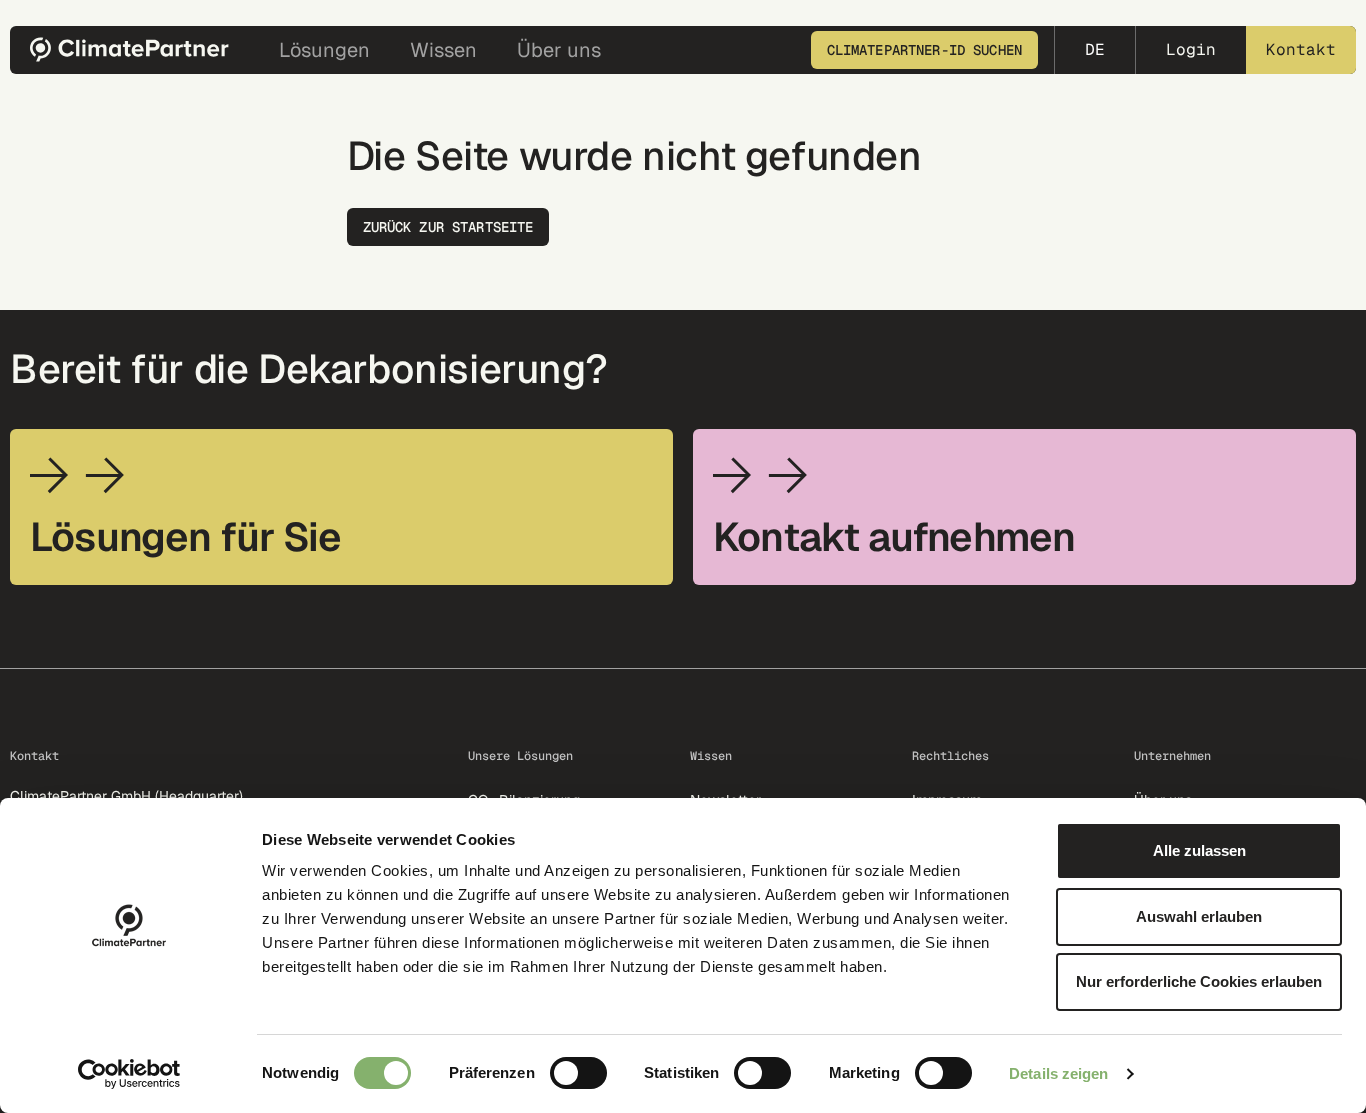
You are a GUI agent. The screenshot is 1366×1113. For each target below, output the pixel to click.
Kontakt (1301, 49)
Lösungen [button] (324, 50)
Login (1191, 49)
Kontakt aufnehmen (894, 537)
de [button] (1095, 49)
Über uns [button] (559, 50)
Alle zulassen (1199, 850)
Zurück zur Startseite (448, 227)
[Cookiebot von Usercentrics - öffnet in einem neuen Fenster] (129, 1074)
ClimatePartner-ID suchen (924, 50)
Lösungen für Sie (185, 537)
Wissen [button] (443, 50)
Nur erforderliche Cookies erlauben (1199, 981)
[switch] (578, 1073)
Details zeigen (1058, 1073)
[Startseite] (136, 49)
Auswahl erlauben (1199, 916)
